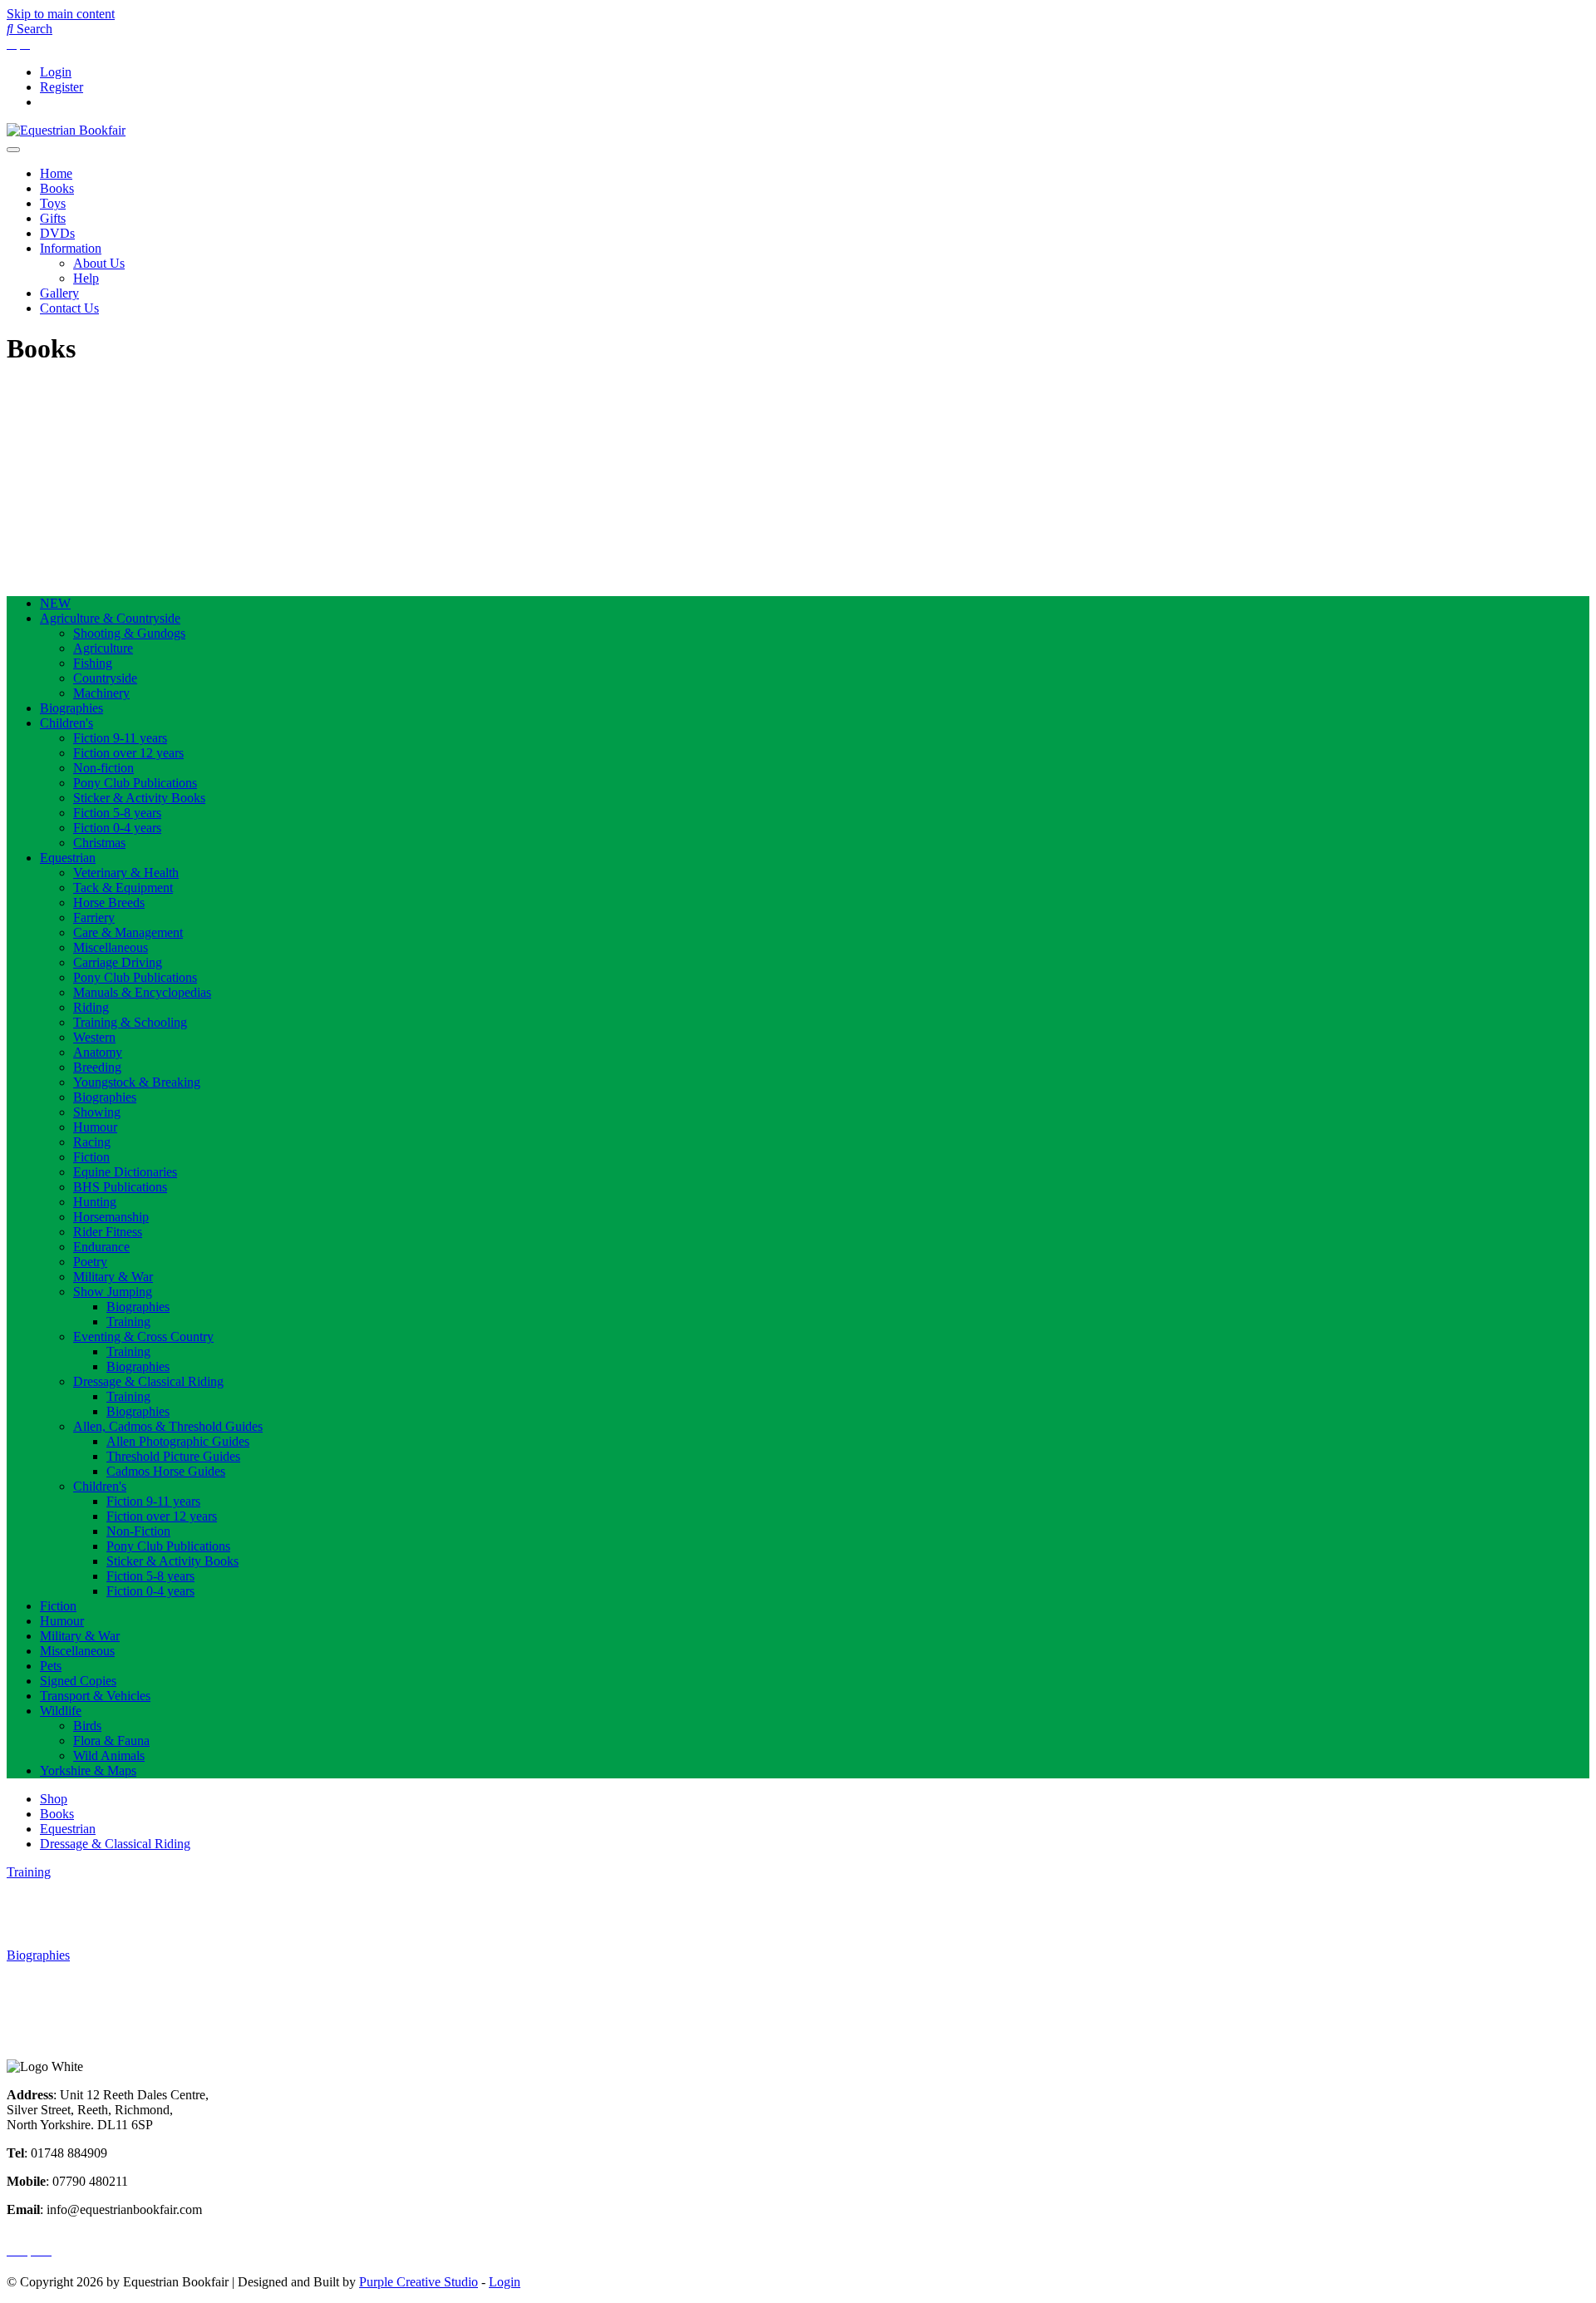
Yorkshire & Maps (88, 1770)
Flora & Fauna (111, 1741)
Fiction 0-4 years (117, 828)
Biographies (71, 708)
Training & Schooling (130, 1022)
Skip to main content (61, 14)
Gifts (53, 218)
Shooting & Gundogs (129, 633)
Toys (53, 203)
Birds (87, 1726)
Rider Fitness (108, 1232)
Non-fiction (103, 768)
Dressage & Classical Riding (148, 1381)
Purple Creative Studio (419, 2282)
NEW (55, 603)
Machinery (101, 693)
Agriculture (103, 648)
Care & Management (128, 932)
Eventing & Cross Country (143, 1336)
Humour (95, 1127)
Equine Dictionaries (125, 1172)
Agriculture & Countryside (110, 618)
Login (56, 72)
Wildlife (61, 1711)
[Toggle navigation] (13, 150)
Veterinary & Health (126, 873)
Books (57, 188)
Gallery (59, 293)
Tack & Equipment (123, 888)
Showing (97, 1112)
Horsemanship (111, 1217)
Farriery (94, 917)
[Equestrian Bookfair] (66, 130)
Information (71, 248)
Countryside (105, 678)
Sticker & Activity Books (139, 798)
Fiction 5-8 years (117, 813)
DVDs (57, 233)
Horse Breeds (109, 902)
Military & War (113, 1277)
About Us (99, 263)
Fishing (93, 663)
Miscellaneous (111, 947)
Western (94, 1037)
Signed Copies (78, 1681)
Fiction (91, 1157)
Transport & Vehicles (95, 1696)
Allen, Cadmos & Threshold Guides (168, 1426)
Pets (51, 1666)
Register (62, 87)
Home (56, 173)
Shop (54, 1799)
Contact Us (69, 308)
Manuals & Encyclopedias (142, 992)
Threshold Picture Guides (173, 1456)
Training (128, 1322)
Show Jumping (113, 1292)
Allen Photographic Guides (178, 1441)
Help (86, 278)
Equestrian (68, 858)
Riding (91, 1007)
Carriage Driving (118, 962)
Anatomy (98, 1052)
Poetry (90, 1262)
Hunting (95, 1202)
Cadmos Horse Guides (166, 1471)
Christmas (99, 843)
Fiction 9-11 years (120, 738)
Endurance (101, 1247)
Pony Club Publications (135, 783)
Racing (92, 1142)
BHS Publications (120, 1187)
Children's (66, 723)
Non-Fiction (138, 1531)
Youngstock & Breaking (137, 1082)
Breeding (97, 1067)
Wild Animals (109, 1756)
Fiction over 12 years (128, 753)
